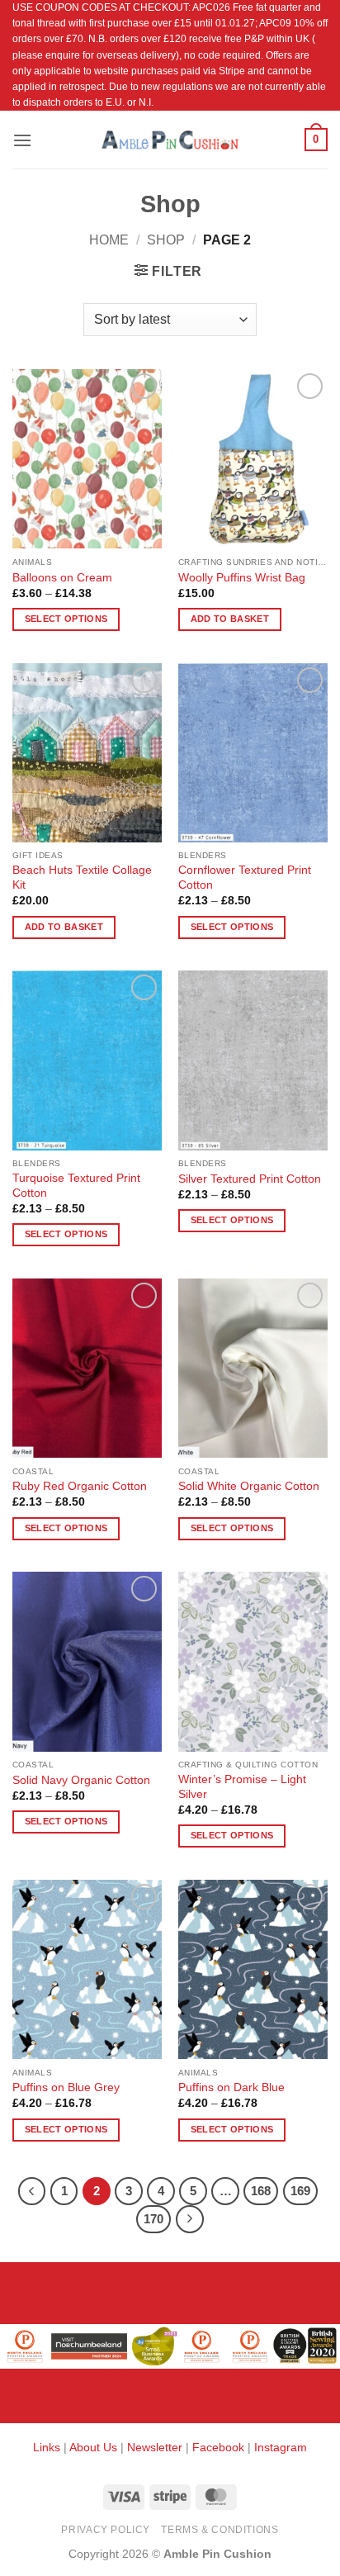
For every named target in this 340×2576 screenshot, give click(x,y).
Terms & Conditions (220, 2530)
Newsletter (155, 2447)
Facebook (218, 2447)
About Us (93, 2447)
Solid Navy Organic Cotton (81, 1780)
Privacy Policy (106, 2530)
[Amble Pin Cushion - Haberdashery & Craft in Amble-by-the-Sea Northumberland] (170, 140)
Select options (66, 619)
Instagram (281, 2447)
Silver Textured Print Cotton (250, 1179)
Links (48, 2447)
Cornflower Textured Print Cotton (245, 878)
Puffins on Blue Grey (66, 2087)
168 (261, 2191)
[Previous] (32, 2191)
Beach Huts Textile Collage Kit (82, 878)
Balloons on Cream (62, 578)
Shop (166, 240)
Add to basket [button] (230, 619)
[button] (22, 140)
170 (153, 2219)
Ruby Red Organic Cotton (80, 1486)
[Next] (190, 2219)
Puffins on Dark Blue (231, 2087)
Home (109, 240)
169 (300, 2191)
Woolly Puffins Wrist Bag (242, 578)
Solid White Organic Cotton (249, 1486)
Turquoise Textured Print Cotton (76, 1186)
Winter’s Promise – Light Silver (242, 1787)
